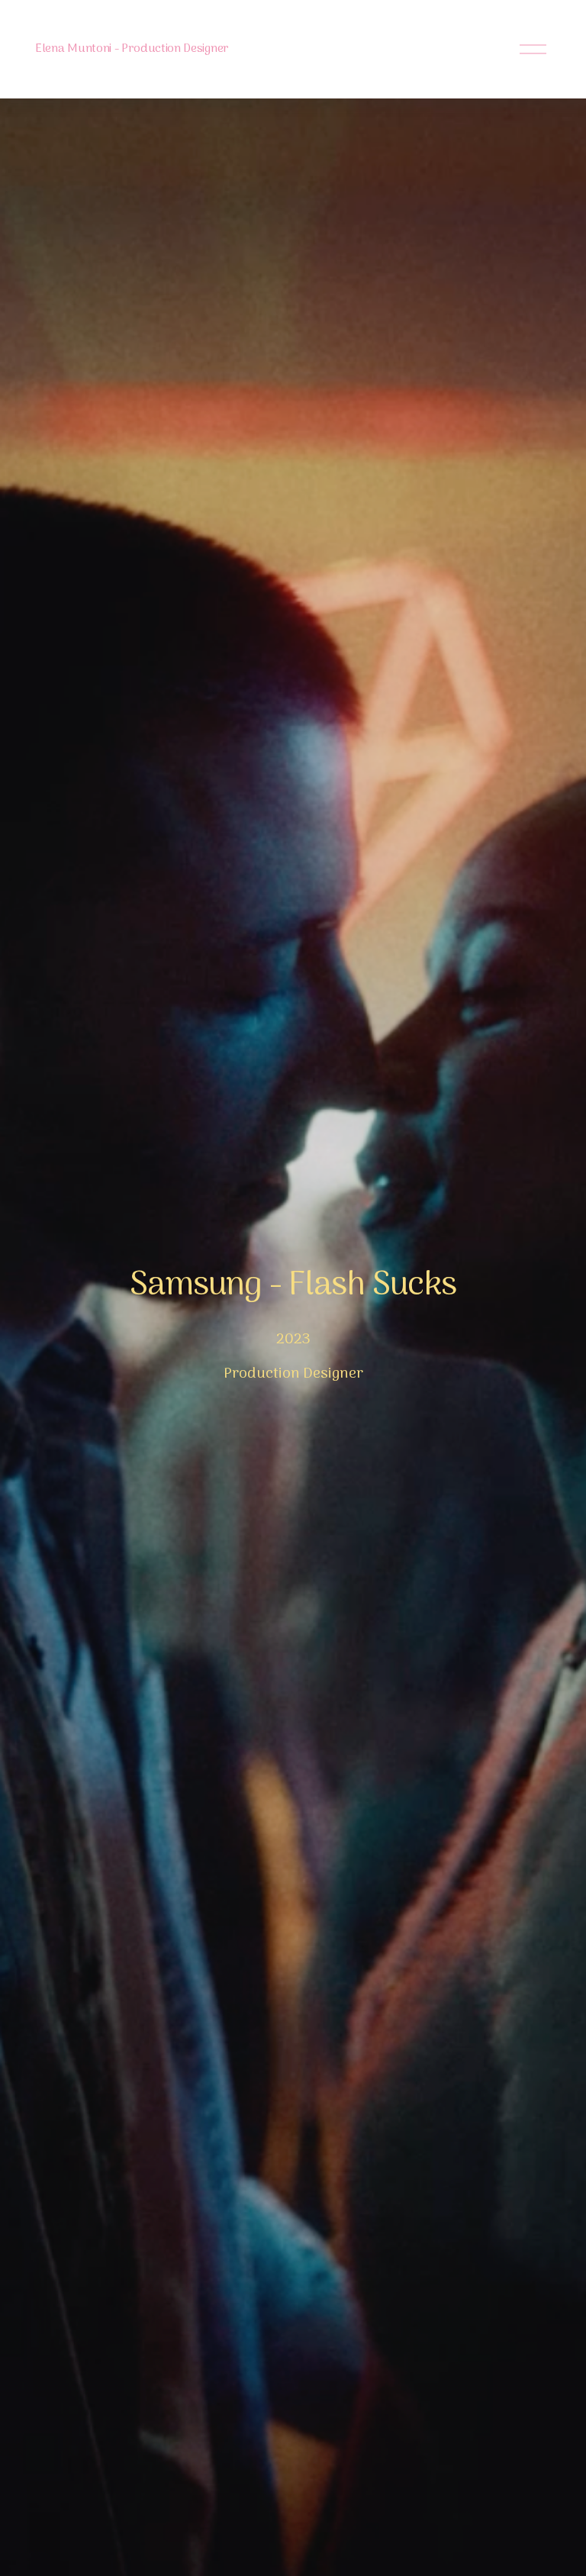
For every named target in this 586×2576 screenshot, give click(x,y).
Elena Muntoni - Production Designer (132, 49)
